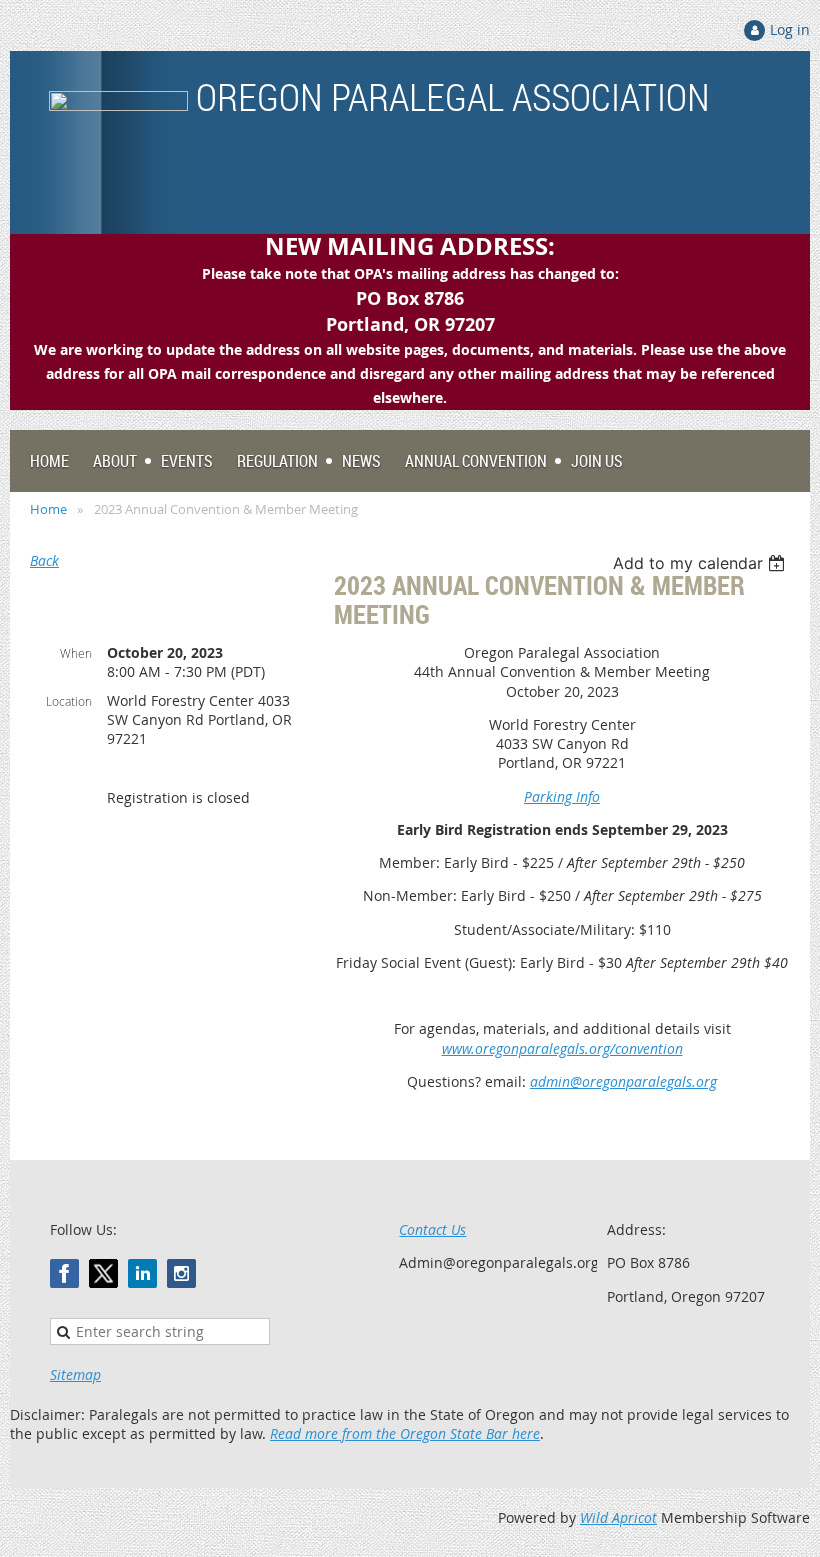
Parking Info (562, 796)
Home (48, 509)
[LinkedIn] (142, 1273)
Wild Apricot (618, 1517)
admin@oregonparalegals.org (623, 1081)
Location (69, 701)
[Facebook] (64, 1273)
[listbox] (701, 563)
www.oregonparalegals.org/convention (562, 1048)
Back (44, 560)
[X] (103, 1273)
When (76, 653)
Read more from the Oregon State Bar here (405, 1433)
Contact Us (432, 1229)
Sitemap (75, 1374)
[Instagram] (181, 1273)
